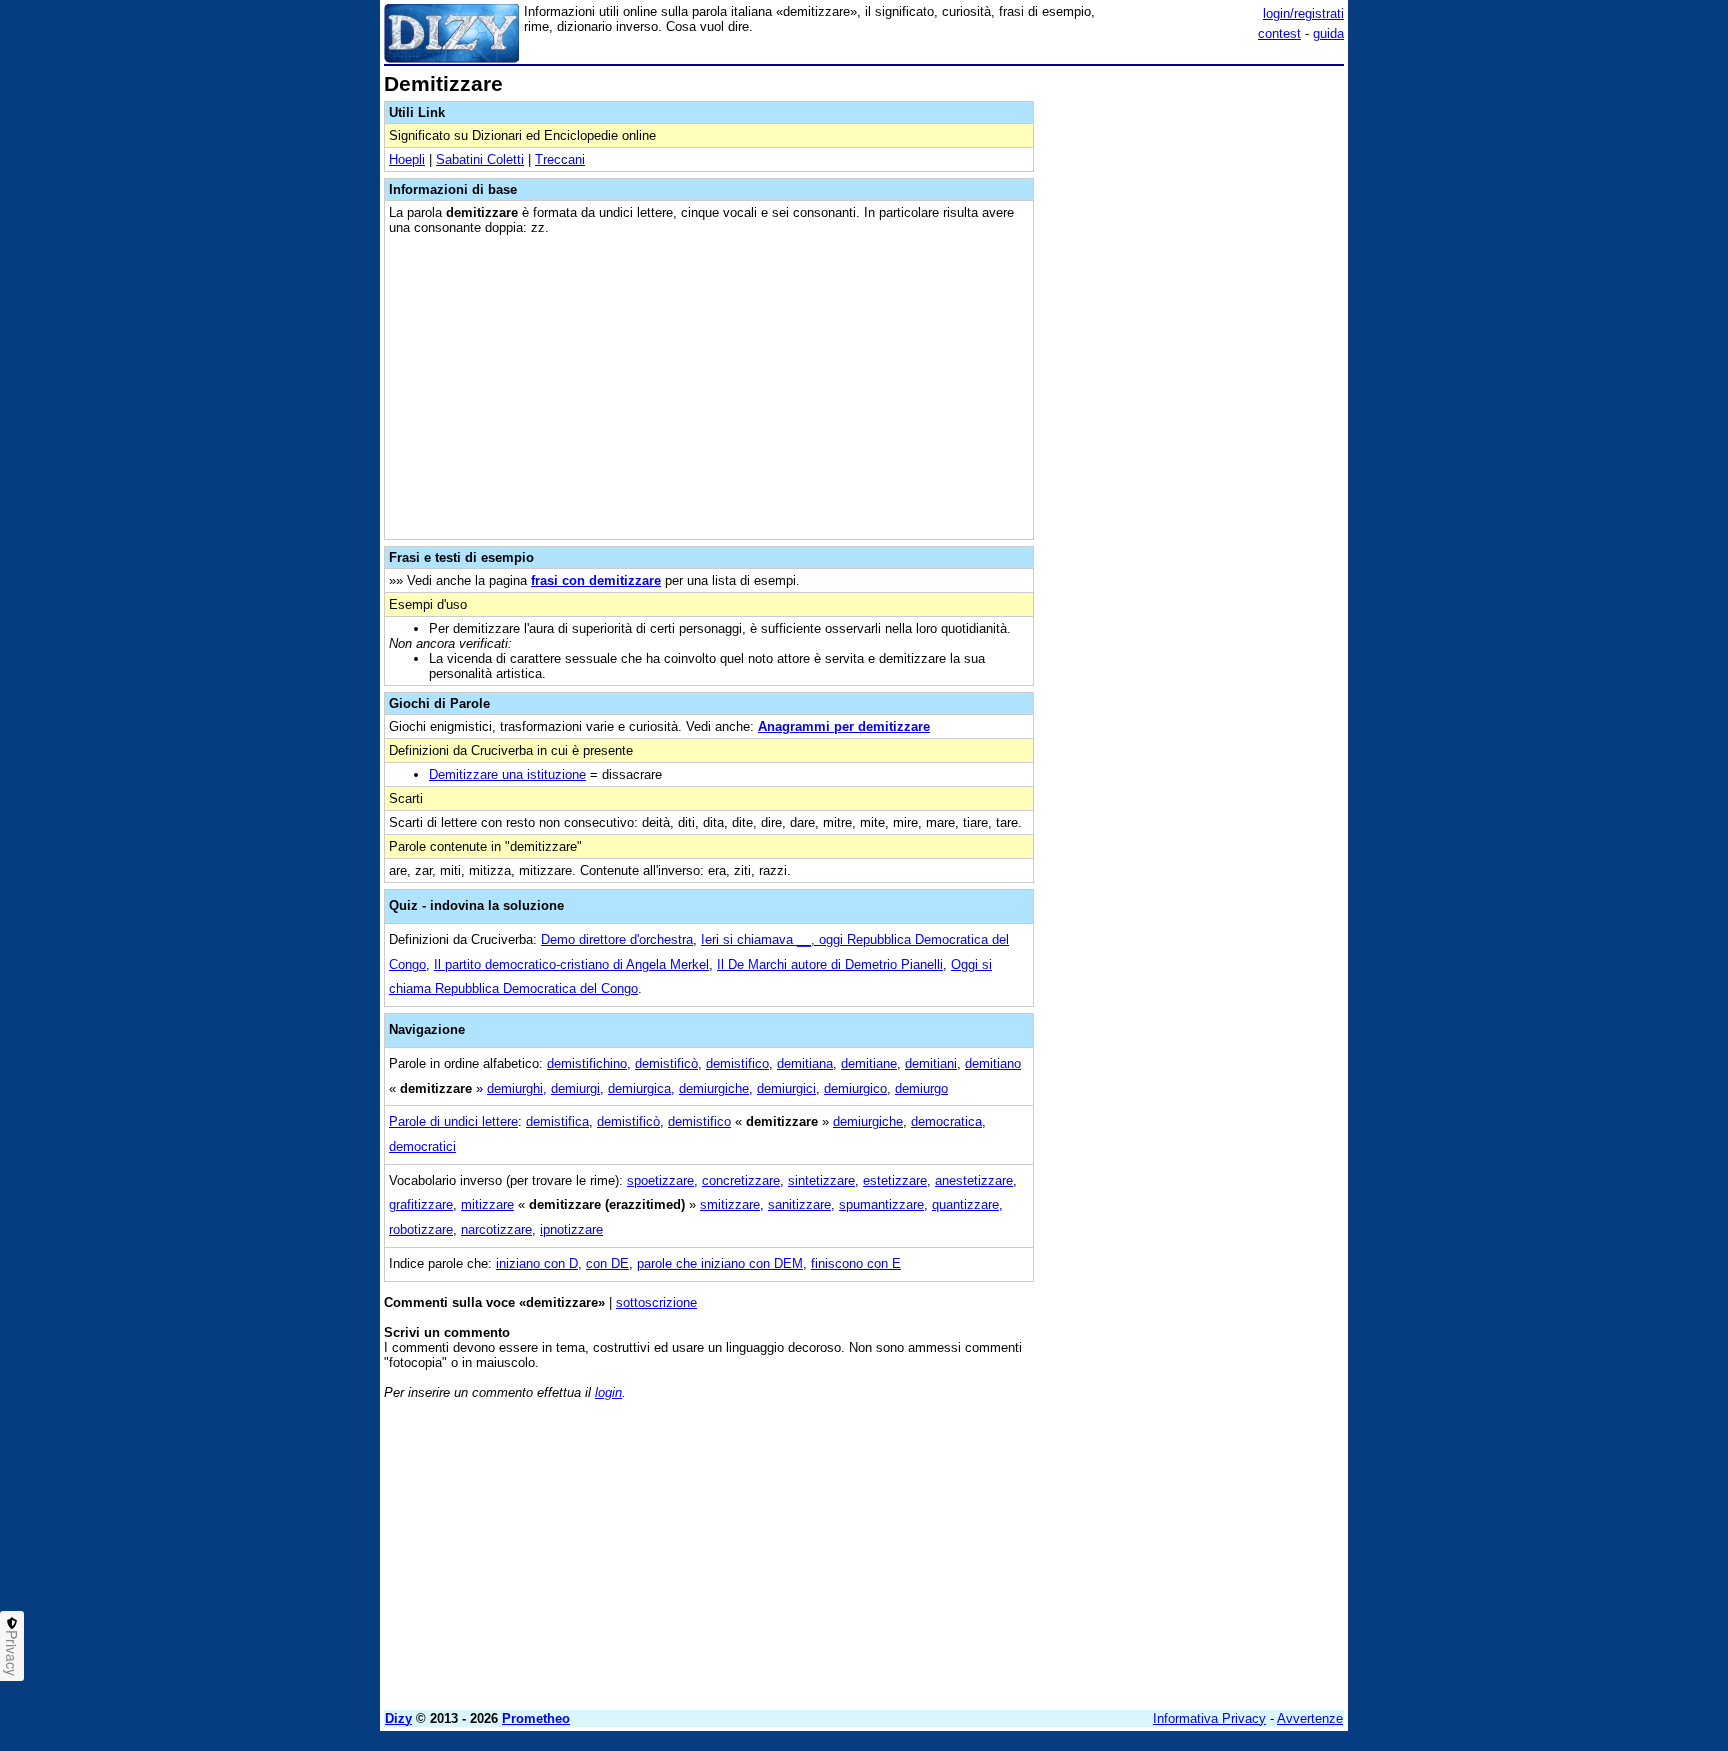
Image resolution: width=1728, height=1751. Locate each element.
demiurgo (921, 1088)
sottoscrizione (656, 1302)
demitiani (931, 1063)
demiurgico (855, 1088)
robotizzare (421, 1229)
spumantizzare (881, 1204)
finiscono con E (856, 1263)
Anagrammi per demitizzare (844, 726)
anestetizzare (974, 1180)
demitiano (993, 1063)
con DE (607, 1263)
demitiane (869, 1063)
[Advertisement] (1194, 373)
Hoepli (407, 159)
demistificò (666, 1063)
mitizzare (487, 1204)
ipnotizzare (571, 1229)
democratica (946, 1121)
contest (1279, 33)
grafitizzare (421, 1204)
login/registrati (1303, 13)
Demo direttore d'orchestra (617, 939)
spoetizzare (660, 1180)
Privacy (12, 1653)
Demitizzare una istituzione (507, 774)
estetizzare (895, 1180)
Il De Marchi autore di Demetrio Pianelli (830, 964)
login (608, 1392)
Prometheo (536, 1718)
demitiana (805, 1063)
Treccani (560, 159)
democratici (422, 1146)
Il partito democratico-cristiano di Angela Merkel (571, 964)
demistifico (737, 1063)
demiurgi (575, 1088)
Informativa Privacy (1209, 1718)
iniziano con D (537, 1263)
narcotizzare (496, 1229)
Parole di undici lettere (453, 1121)
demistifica (557, 1121)
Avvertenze (1310, 1718)
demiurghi (515, 1088)
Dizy (398, 1718)
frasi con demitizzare (596, 580)
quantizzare (965, 1204)
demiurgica (639, 1088)
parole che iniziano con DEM (720, 1263)
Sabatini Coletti (480, 159)
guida (1328, 33)
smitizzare (730, 1204)
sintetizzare (821, 1180)
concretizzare (741, 1180)
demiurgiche (714, 1088)
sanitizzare (799, 1204)
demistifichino (587, 1063)
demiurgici (786, 1088)
